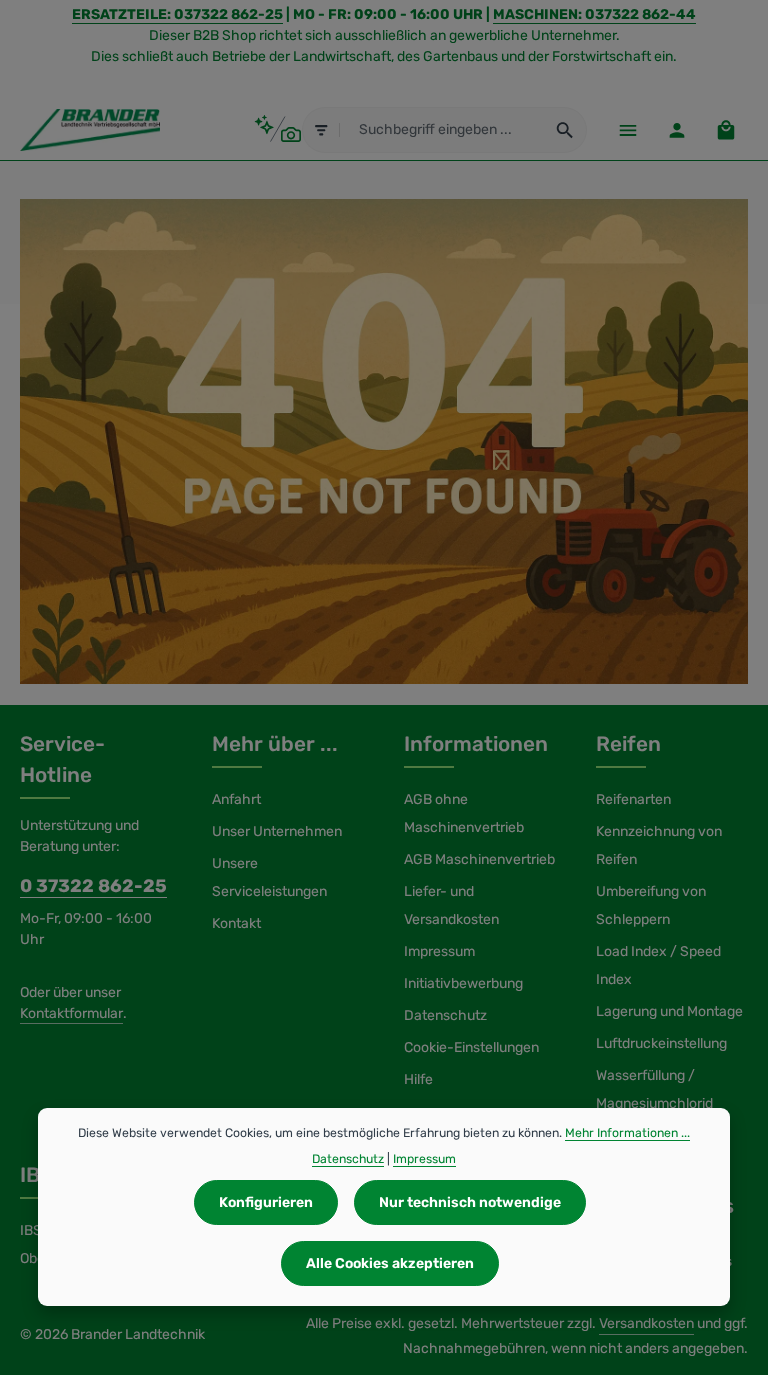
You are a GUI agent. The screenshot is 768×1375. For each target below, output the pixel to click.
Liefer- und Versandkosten (451, 905)
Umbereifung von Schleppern (651, 905)
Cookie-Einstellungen (471, 1047)
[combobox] (442, 130)
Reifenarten (633, 799)
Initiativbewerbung (463, 983)
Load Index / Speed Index (658, 965)
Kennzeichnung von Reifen (659, 845)
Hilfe (418, 1079)
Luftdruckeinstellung (661, 1043)
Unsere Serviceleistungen (269, 877)
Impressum (439, 951)
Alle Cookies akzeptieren (390, 1263)
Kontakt (236, 923)
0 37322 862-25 (93, 886)
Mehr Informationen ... (627, 1133)
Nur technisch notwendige (470, 1202)
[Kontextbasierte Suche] (277, 129)
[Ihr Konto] (676, 129)
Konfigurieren (266, 1202)
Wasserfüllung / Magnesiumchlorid (654, 1089)
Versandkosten (646, 1323)
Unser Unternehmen (277, 831)
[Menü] (627, 129)
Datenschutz (445, 1015)
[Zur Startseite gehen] (90, 130)
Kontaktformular (71, 1013)
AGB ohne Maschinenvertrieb (464, 813)
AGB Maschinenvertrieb (479, 859)
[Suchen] (565, 130)
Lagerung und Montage (669, 1011)
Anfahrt (236, 799)
